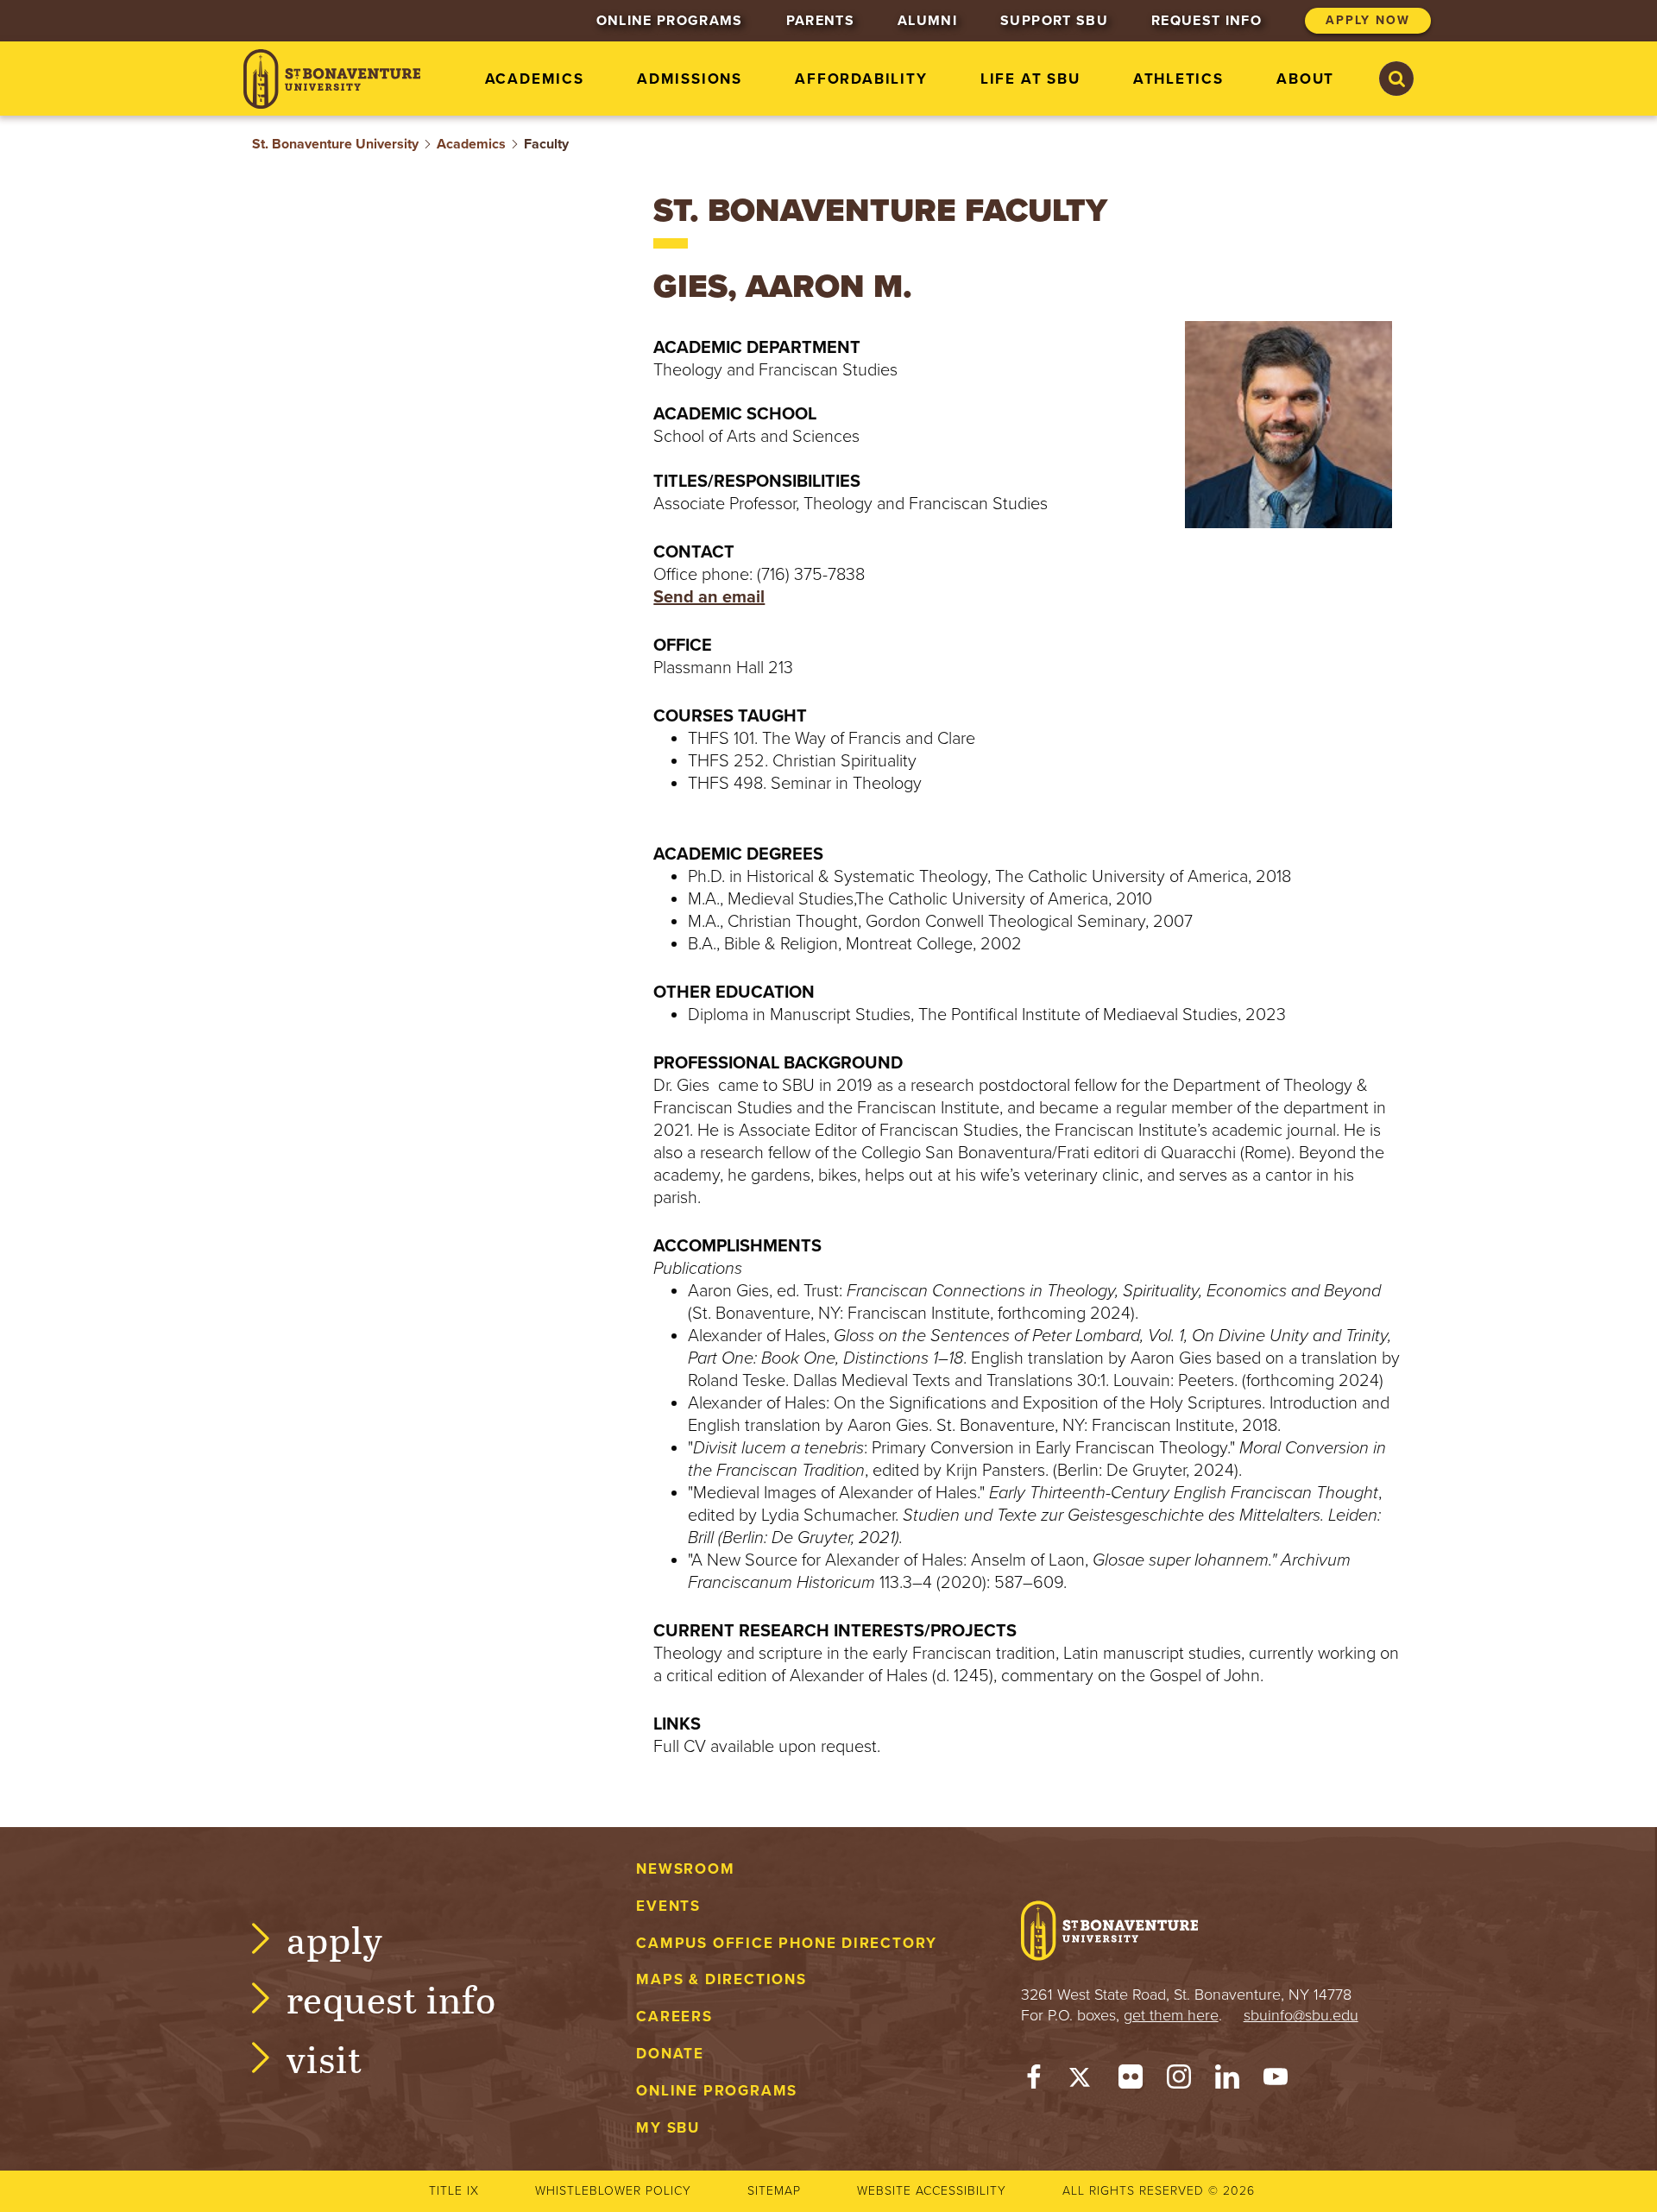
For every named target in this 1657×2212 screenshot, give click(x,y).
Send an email (709, 597)
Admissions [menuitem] (690, 79)
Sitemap (774, 2191)
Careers (674, 2017)
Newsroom (685, 1869)
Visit (324, 2058)
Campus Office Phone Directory (787, 1943)
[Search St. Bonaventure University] (1396, 79)
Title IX (454, 2191)
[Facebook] (1034, 2081)
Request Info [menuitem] (1207, 21)
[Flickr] (1131, 2081)
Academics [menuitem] (535, 79)
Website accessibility (932, 2191)
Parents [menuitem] (820, 21)
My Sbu (668, 2128)
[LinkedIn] (1227, 2081)
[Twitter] (1082, 2081)
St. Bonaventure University (335, 144)
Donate (670, 2054)
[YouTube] (1276, 2081)
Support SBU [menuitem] (1054, 21)
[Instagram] (1179, 2081)
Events (668, 1906)
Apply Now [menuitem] (1368, 20)
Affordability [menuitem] (861, 79)
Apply (335, 1939)
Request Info (391, 1998)
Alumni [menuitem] (927, 21)
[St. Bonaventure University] (332, 79)
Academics (471, 144)
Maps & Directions (721, 1979)
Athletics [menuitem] (1178, 79)
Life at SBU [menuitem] (1030, 79)
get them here (1171, 2015)
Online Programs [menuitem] (670, 21)
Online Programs (717, 2091)
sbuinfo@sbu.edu (1301, 2015)
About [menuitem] (1305, 79)
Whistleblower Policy (613, 2191)
